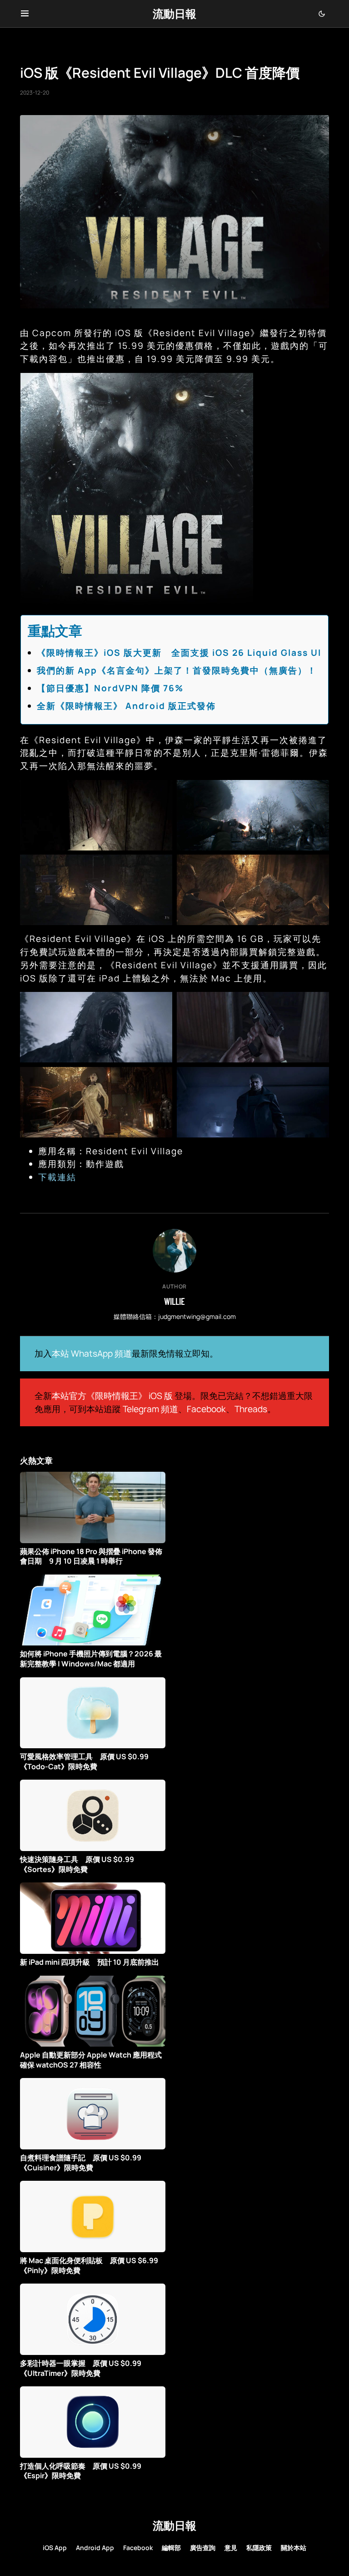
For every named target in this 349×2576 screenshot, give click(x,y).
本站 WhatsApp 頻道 (92, 1353)
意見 (231, 2548)
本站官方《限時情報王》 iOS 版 (112, 1396)
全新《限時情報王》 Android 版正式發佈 (126, 706)
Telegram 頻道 (150, 1409)
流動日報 (174, 13)
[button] (25, 14)
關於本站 (294, 2548)
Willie (174, 1301)
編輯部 (171, 2548)
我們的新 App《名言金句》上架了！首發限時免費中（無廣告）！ (177, 670)
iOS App (55, 2548)
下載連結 (57, 1177)
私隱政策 (259, 2548)
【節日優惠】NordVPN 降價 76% (110, 688)
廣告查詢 (203, 2548)
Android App (95, 2548)
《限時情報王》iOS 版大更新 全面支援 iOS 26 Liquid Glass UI (179, 653)
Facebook (206, 1409)
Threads (251, 1409)
